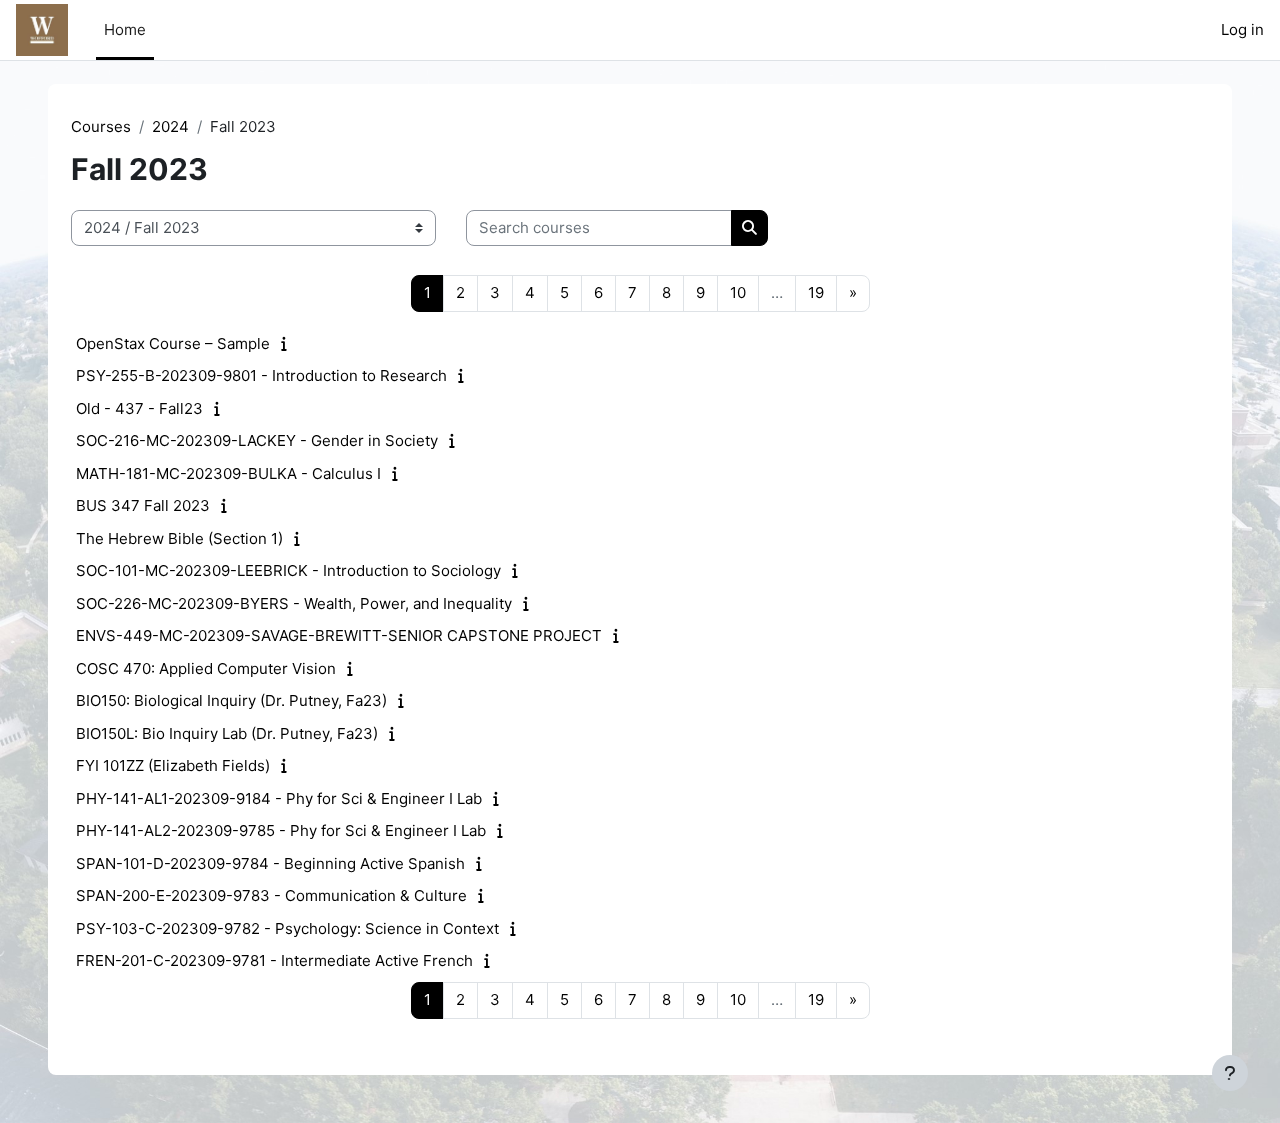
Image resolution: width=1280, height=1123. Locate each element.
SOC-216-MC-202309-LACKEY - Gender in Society (257, 440)
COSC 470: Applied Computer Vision (206, 668)
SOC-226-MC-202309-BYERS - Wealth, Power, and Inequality (294, 603)
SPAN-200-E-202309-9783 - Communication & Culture (271, 895)
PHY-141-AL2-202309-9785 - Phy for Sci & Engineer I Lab (281, 830)
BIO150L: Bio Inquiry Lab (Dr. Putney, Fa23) (227, 733)
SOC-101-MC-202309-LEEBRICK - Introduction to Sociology (288, 570)
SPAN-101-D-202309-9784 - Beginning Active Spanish (270, 863)
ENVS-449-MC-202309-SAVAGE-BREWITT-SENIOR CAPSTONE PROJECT (339, 635)
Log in (1242, 29)
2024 (170, 126)
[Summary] (288, 343)
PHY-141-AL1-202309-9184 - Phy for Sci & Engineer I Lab (279, 798)
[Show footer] (1230, 1073)
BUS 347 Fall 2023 (143, 505)
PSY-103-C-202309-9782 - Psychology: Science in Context (287, 928)
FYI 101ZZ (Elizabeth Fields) (173, 765)
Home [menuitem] (125, 29)
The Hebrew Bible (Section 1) (179, 538)
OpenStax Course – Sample (173, 343)
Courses (101, 126)
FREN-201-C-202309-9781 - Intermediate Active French (274, 960)
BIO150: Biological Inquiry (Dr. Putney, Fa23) (231, 700)
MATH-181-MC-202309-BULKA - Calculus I (228, 473)
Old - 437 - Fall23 (139, 408)
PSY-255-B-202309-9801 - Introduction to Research (261, 375)
